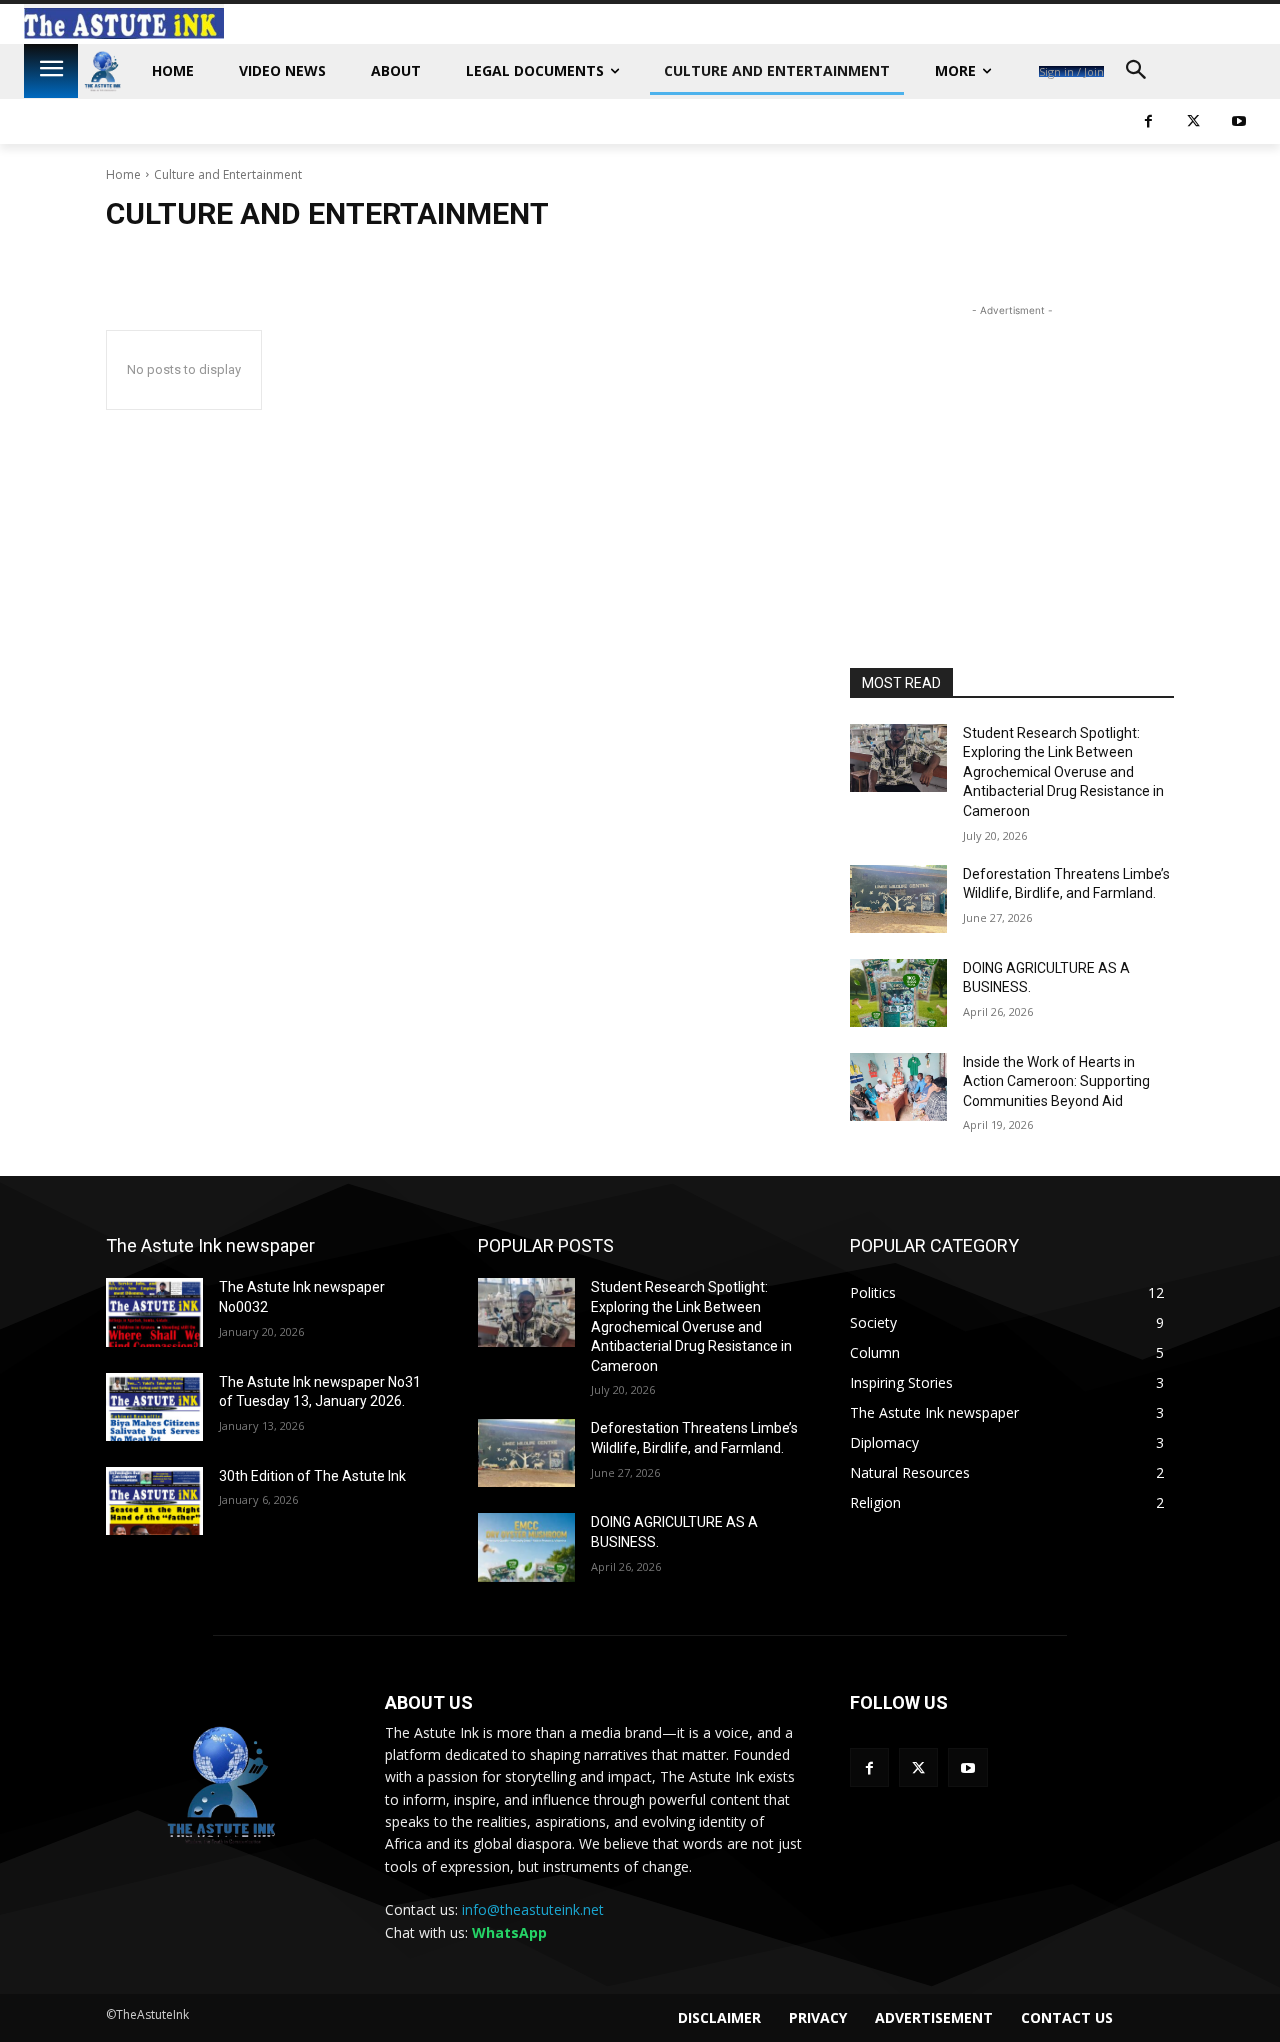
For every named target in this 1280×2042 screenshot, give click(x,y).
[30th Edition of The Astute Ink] (154, 1501)
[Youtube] (967, 1767)
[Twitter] (1193, 121)
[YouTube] (1238, 121)
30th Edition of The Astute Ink (312, 1476)
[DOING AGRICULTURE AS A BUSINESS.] (898, 993)
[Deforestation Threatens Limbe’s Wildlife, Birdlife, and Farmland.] (898, 899)
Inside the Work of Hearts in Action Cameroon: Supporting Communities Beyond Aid (1056, 1081)
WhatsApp (509, 1932)
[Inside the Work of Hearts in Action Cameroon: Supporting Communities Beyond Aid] (898, 1087)
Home (123, 174)
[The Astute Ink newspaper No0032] (154, 1312)
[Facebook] (1148, 121)
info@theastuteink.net (533, 1909)
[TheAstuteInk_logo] (103, 71)
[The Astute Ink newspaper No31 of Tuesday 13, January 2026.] (154, 1407)
